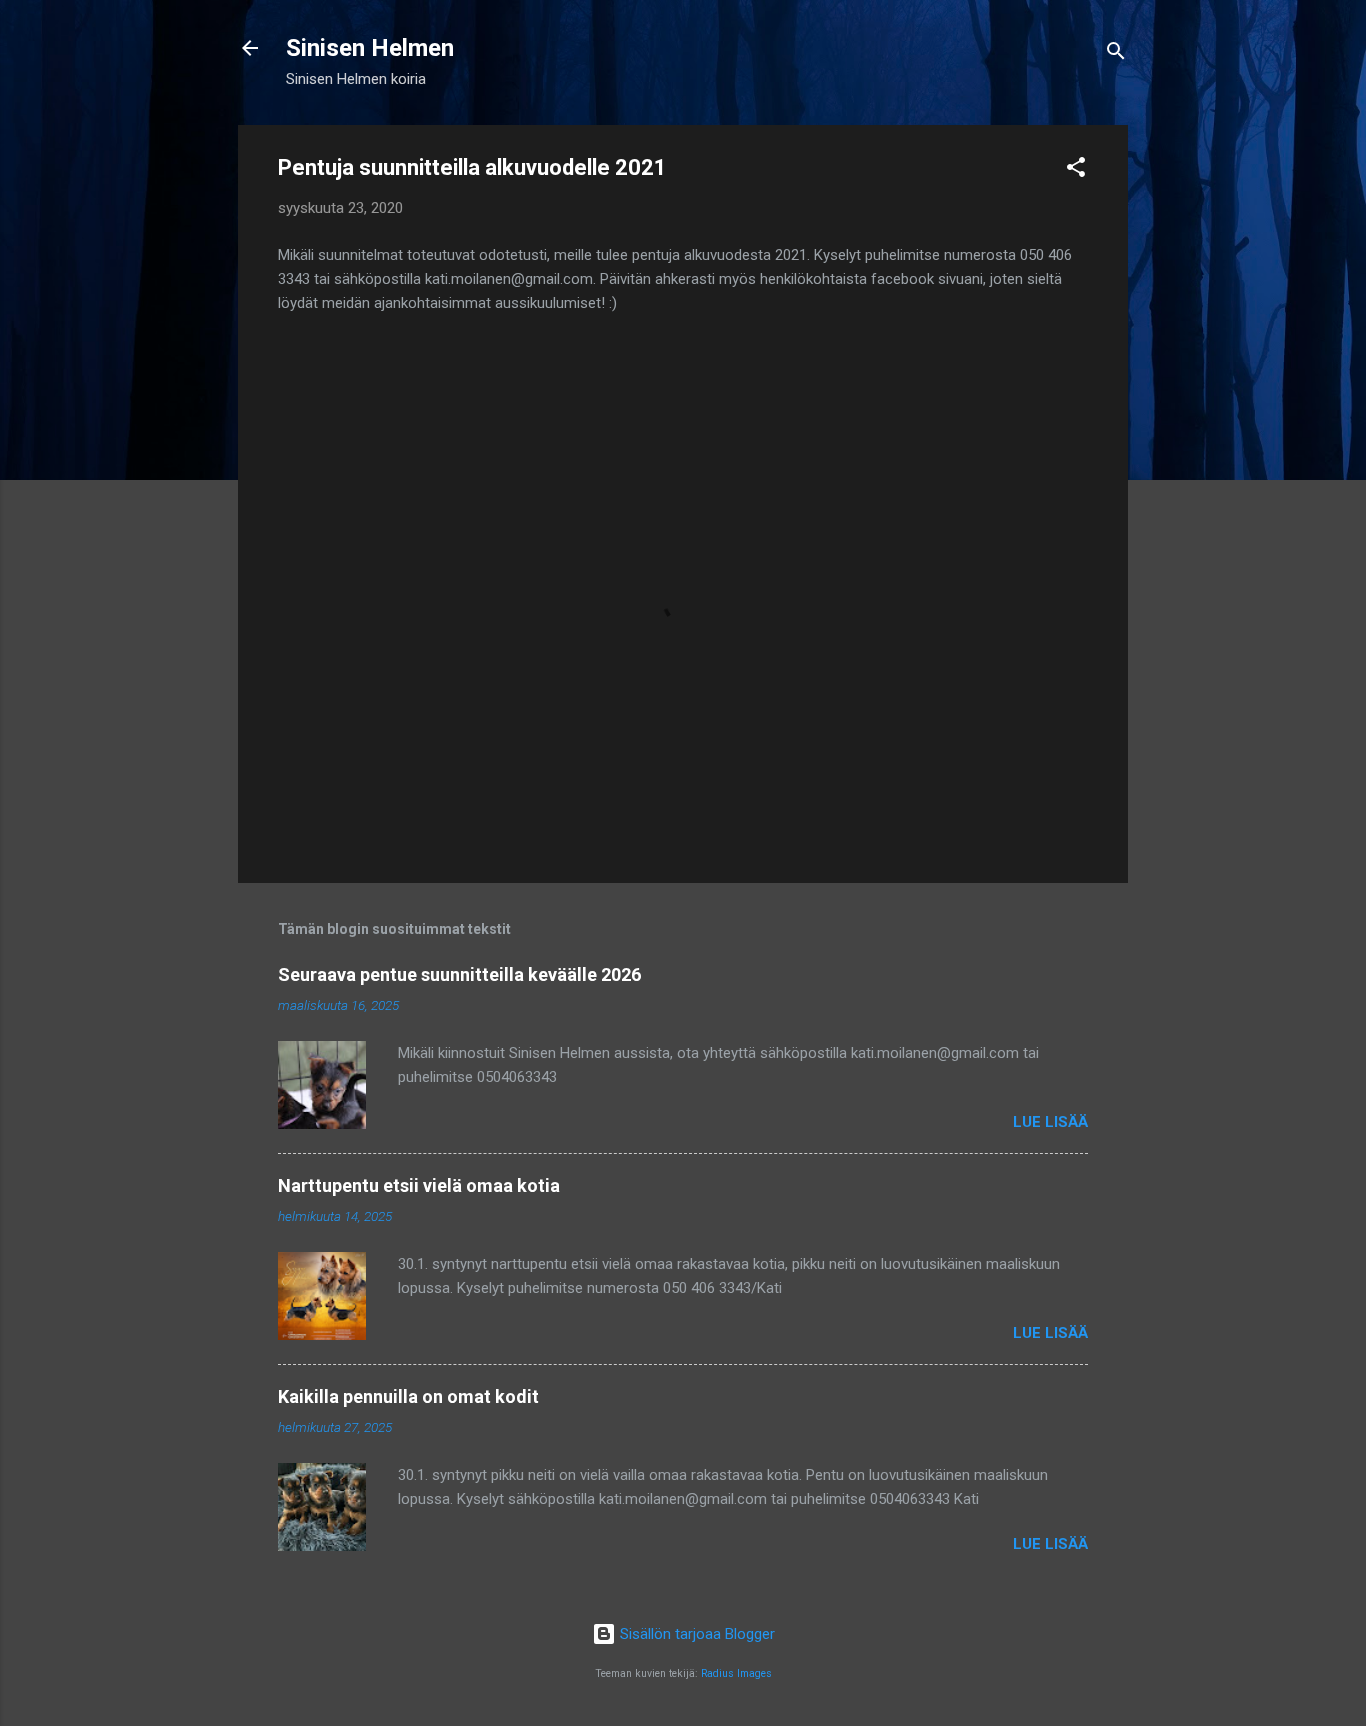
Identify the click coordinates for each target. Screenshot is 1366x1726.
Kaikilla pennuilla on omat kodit (408, 1396)
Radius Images (736, 1673)
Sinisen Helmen (370, 48)
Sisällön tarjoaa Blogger (695, 1634)
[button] (1076, 170)
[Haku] (1116, 54)
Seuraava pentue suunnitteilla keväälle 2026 (459, 974)
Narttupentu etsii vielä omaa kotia (419, 1185)
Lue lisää (1050, 1122)
